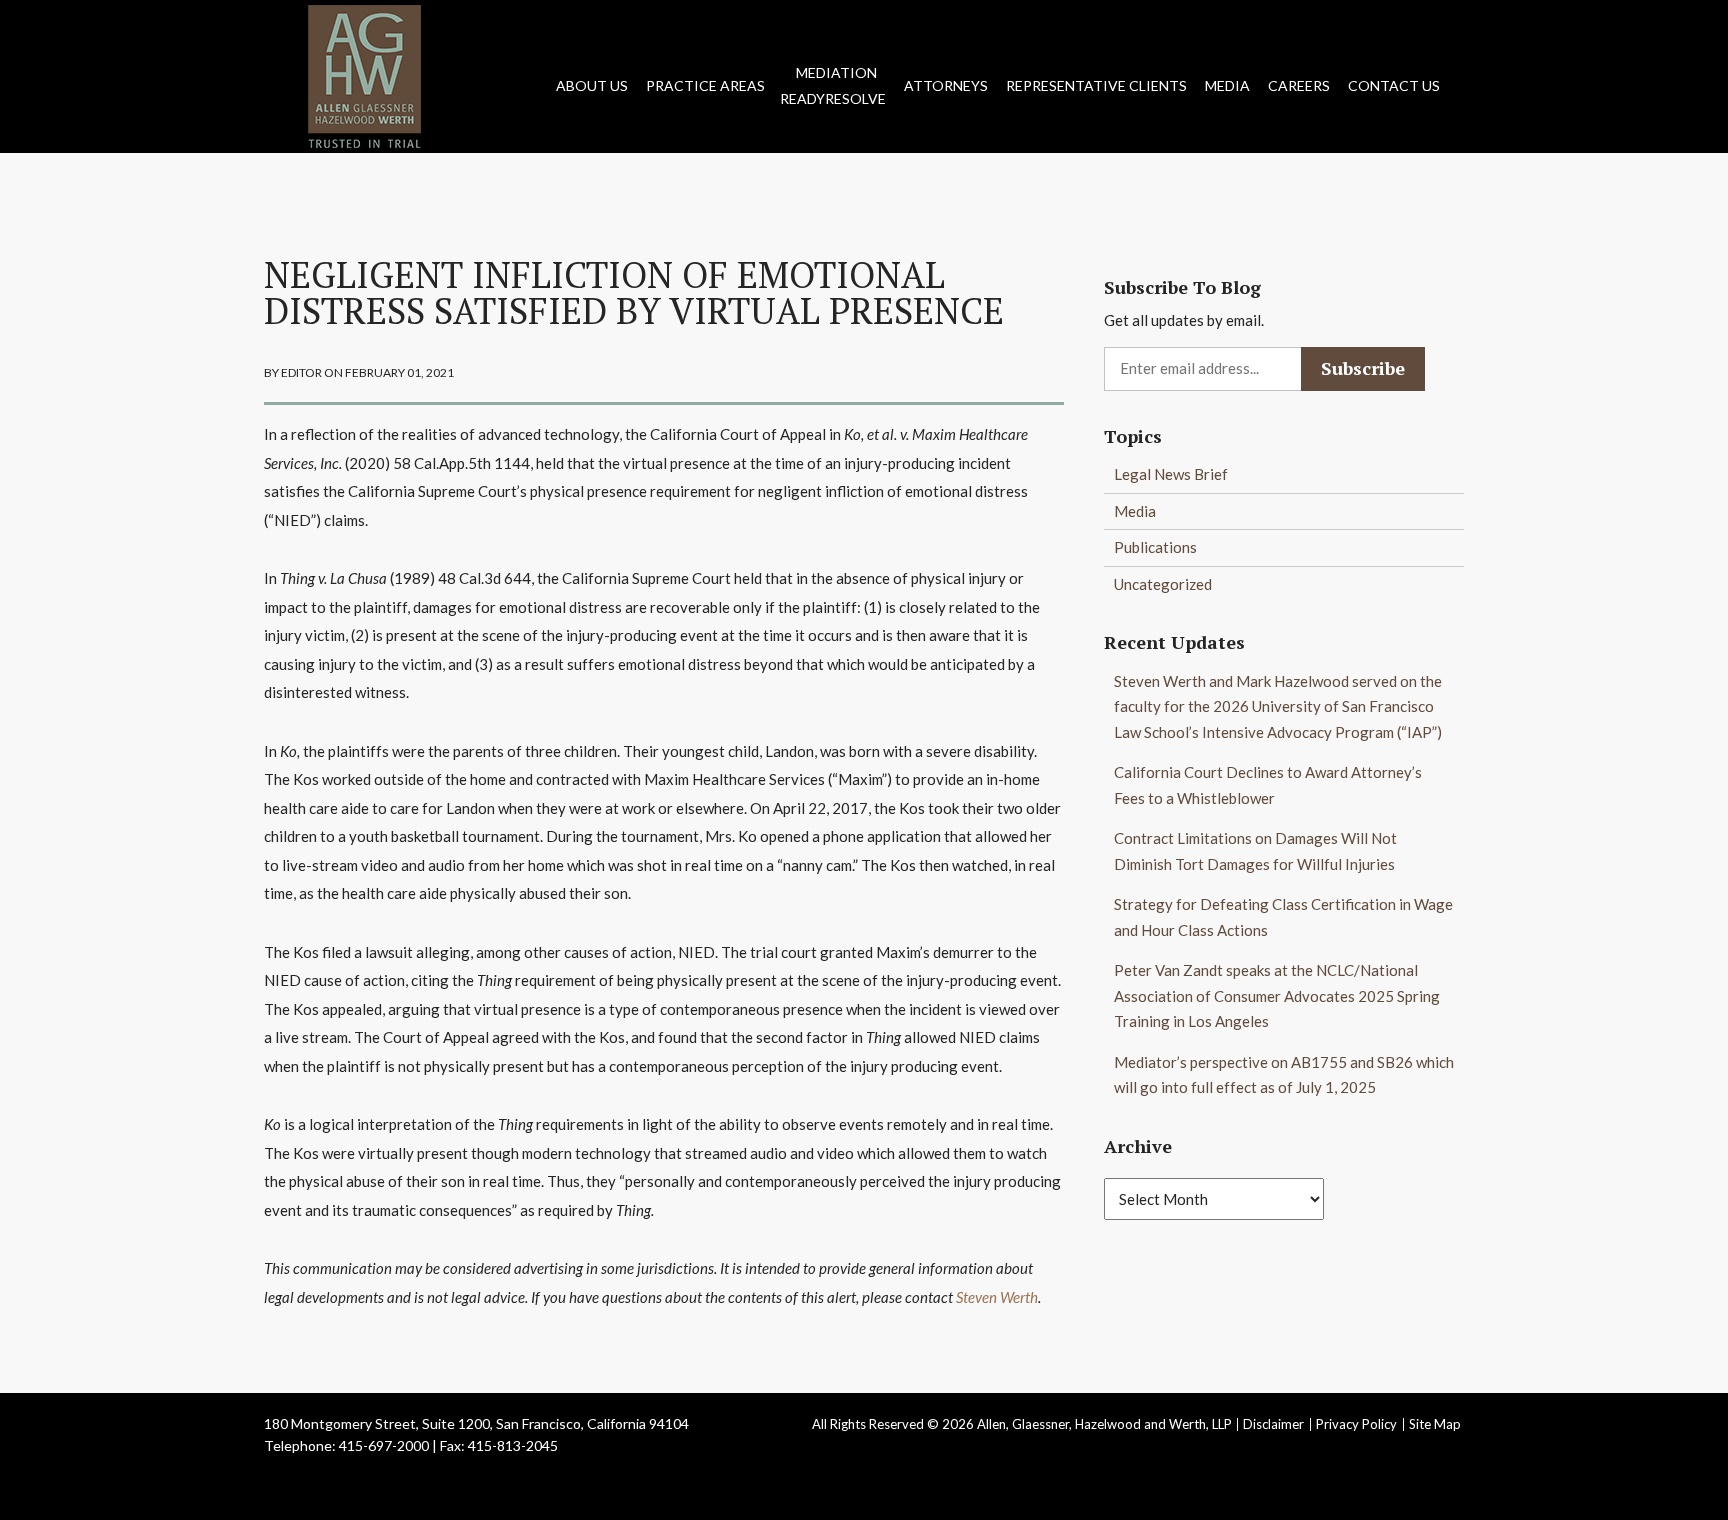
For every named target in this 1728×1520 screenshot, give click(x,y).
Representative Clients (1096, 85)
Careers (1299, 85)
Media (1227, 85)
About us (592, 85)
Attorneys (946, 85)
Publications (1155, 547)
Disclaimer (1273, 1424)
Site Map (1435, 1424)
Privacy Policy (1356, 1424)
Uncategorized (1163, 584)
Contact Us (1394, 85)
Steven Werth (997, 1297)
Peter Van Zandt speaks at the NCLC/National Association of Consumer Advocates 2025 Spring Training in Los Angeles (1277, 995)
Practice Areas (705, 85)
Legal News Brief (1171, 474)
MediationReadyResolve (833, 85)
